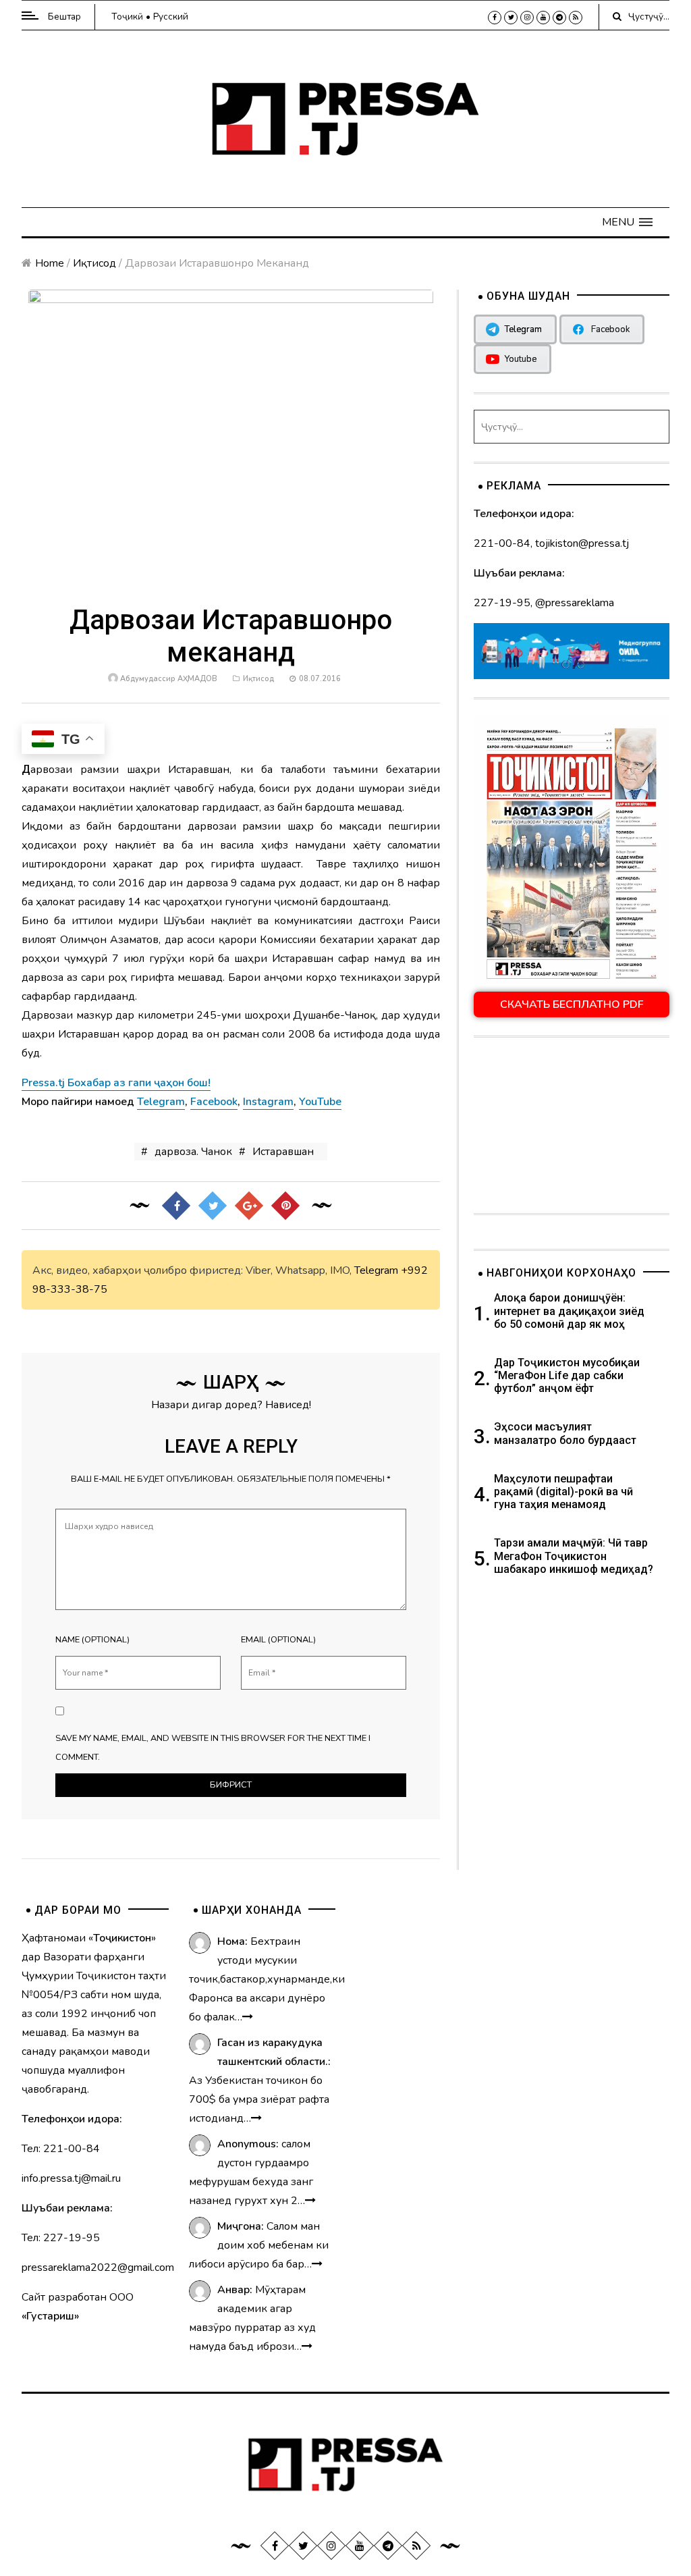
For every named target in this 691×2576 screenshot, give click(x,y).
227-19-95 (502, 603)
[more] (248, 2017)
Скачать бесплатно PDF (572, 1004)
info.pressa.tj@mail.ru (71, 2178)
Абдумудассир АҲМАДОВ (169, 679)
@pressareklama (575, 603)
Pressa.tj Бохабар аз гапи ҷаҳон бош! (116, 1083)
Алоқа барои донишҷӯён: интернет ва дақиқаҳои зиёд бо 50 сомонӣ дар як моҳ (569, 1311)
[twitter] (511, 18)
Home (50, 263)
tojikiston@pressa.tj (582, 543)
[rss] (576, 18)
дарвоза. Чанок (193, 1152)
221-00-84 (502, 543)
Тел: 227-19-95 (61, 2238)
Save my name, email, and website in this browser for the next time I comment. (213, 1748)
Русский (171, 17)
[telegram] (559, 18)
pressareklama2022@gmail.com (98, 2268)
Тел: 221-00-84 (61, 2149)
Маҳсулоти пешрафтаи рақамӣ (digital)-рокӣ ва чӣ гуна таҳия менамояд (563, 1492)
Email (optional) (278, 1640)
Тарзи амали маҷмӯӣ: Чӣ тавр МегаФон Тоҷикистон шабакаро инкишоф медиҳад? (574, 1556)
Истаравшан (283, 1152)
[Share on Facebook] (176, 1206)
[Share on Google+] (249, 1206)
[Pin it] (285, 1206)
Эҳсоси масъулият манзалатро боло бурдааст (565, 1433)
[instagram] (527, 18)
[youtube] (543, 18)
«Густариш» (50, 2316)
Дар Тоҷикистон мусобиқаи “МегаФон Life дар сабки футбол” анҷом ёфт (567, 1375)
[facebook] (495, 18)
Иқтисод (94, 263)
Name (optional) (92, 1640)
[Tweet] (213, 1206)
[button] (627, 222)
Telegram (376, 1270)
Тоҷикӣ (127, 17)
